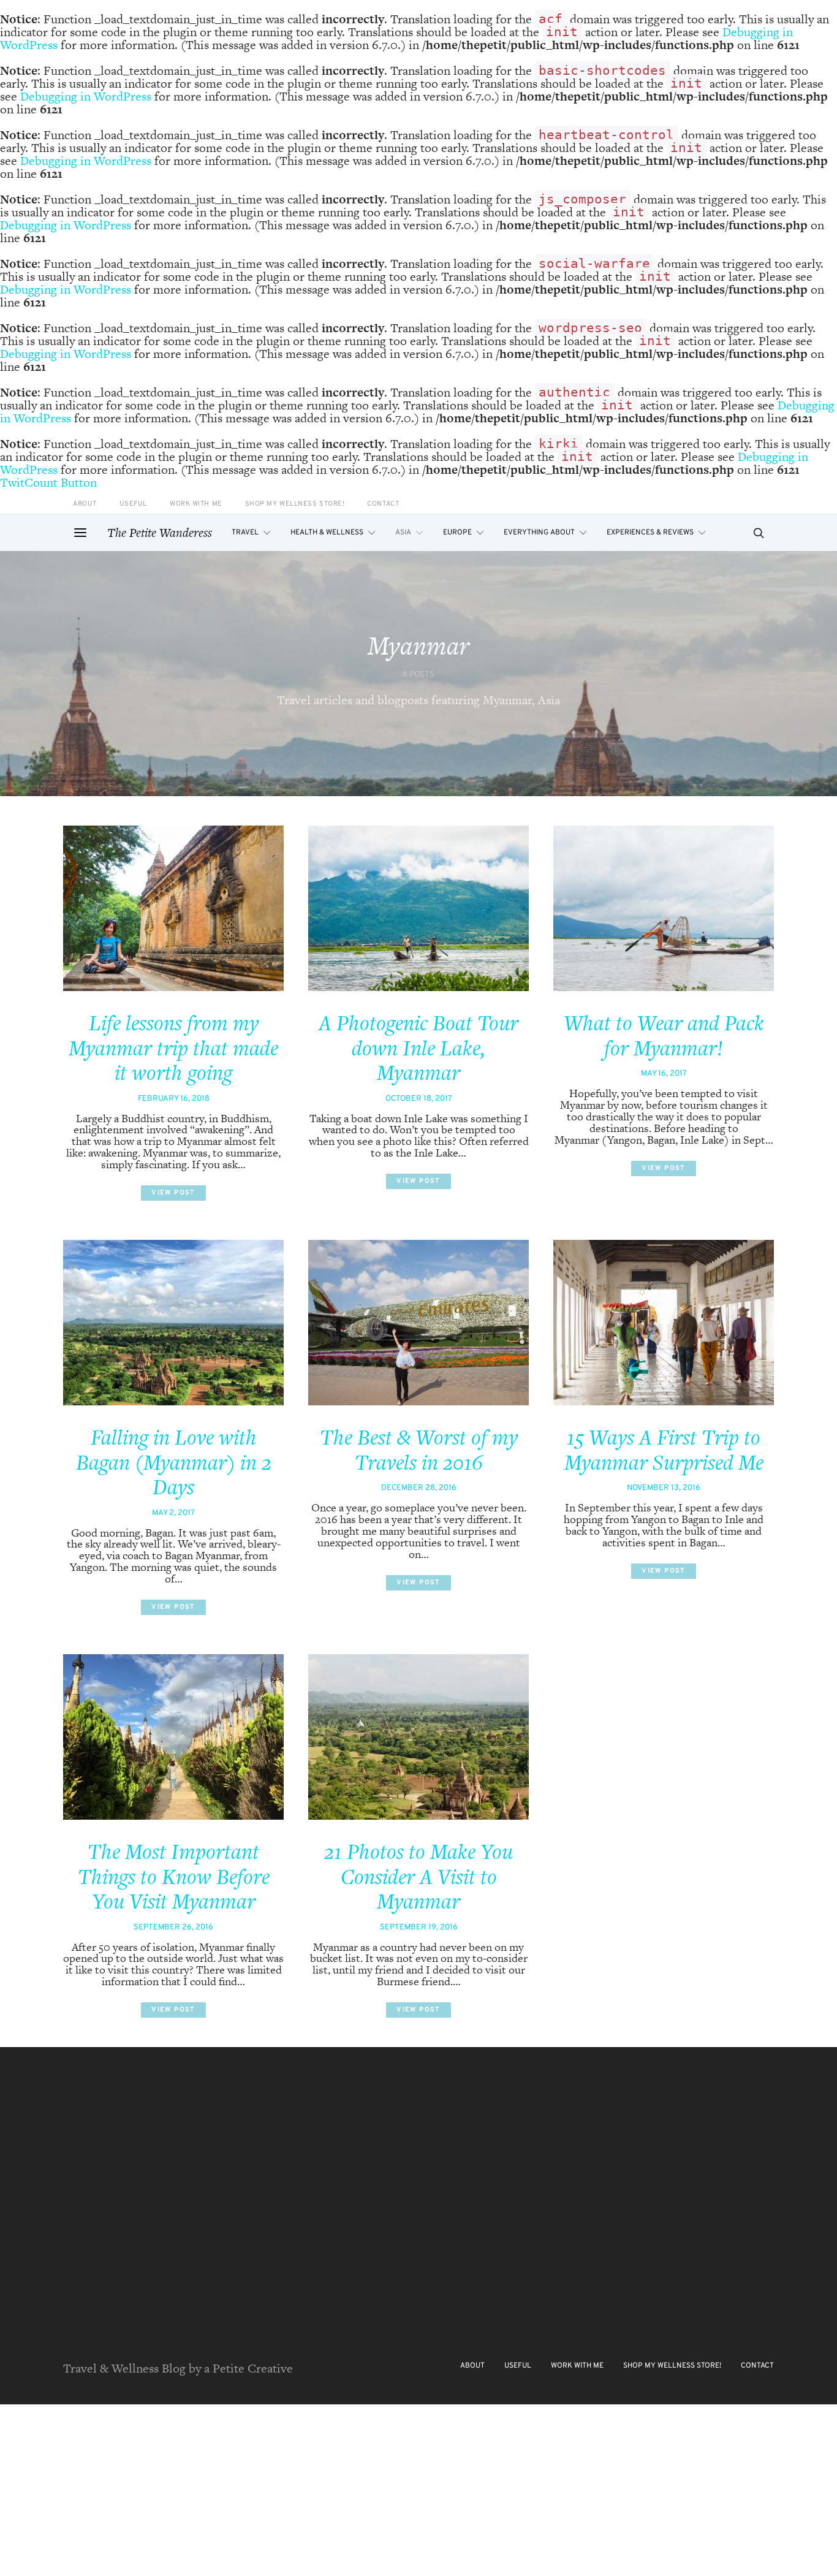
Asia (403, 533)
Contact (383, 504)
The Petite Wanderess (160, 533)
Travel (245, 533)
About (85, 504)
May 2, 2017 (173, 1513)
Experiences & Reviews (650, 533)
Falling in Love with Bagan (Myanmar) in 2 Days (174, 1462)
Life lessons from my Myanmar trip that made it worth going (173, 1048)
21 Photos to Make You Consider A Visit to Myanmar (418, 1876)
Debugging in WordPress (86, 96)
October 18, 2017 (419, 1099)
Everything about (539, 533)
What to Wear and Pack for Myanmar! (664, 1035)
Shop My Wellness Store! (295, 504)
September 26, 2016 (173, 1928)
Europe (457, 533)
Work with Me (196, 504)
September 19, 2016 (419, 1928)
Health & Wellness (327, 533)
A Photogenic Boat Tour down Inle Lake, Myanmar (418, 1048)
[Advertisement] (368, 2490)
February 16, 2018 (174, 1099)
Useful (133, 504)
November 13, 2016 (664, 1488)
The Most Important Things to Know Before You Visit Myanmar (174, 1876)
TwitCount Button (48, 482)
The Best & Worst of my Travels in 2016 (419, 1450)
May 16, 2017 (664, 1074)
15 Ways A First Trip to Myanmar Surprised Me (664, 1450)
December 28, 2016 (419, 1488)
